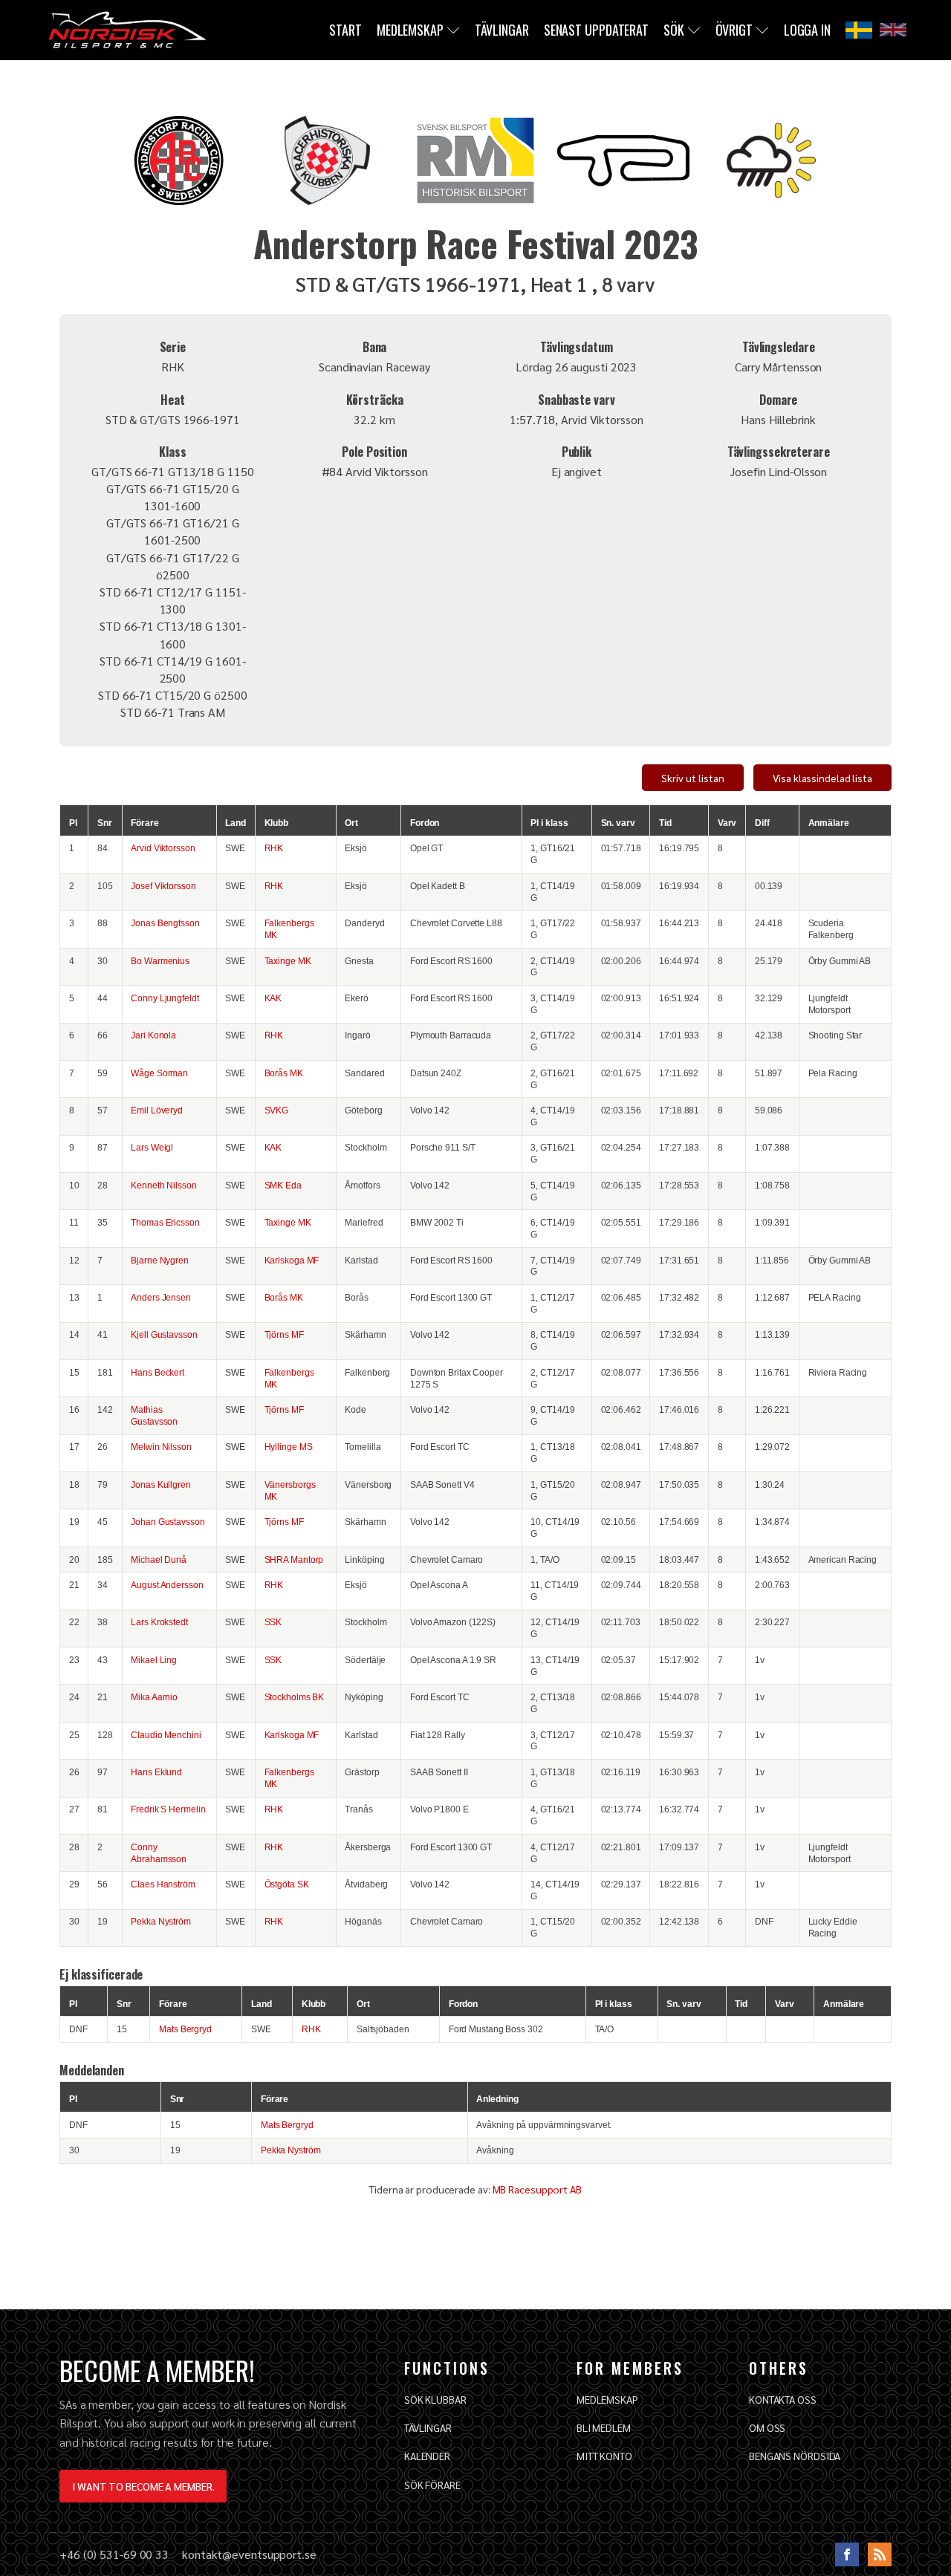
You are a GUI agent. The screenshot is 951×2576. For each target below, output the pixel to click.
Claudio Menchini (166, 1735)
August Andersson (167, 1585)
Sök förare (432, 2485)
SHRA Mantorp (294, 1559)
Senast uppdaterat (596, 30)
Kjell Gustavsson (164, 1334)
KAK (273, 998)
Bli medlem (604, 2427)
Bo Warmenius (160, 961)
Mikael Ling (154, 1660)
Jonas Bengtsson (165, 923)
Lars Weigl (152, 1147)
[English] (893, 30)
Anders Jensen (161, 1297)
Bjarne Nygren (160, 1260)
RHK (274, 848)
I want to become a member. (143, 2486)
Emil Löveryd (157, 1110)
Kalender (427, 2456)
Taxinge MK (288, 961)
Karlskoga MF (292, 1260)
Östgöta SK (287, 1884)
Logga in (807, 30)
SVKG (277, 1110)
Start (345, 30)
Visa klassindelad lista (822, 778)
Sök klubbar (435, 2399)
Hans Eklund (156, 1772)
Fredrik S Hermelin (168, 1809)
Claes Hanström (163, 1884)
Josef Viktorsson (163, 886)
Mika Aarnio (154, 1697)
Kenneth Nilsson (164, 1185)
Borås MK (284, 1073)
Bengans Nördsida (795, 2456)
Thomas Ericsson (165, 1222)
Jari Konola (153, 1035)
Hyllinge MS (289, 1447)
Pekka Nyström (161, 1921)
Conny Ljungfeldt (165, 998)
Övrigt (734, 30)
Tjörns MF (284, 1334)
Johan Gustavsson (168, 1522)
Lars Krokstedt (159, 1622)
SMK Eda (283, 1185)
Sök (674, 30)
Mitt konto (604, 2456)
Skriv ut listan (693, 778)
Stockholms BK (295, 1697)
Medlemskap (410, 30)
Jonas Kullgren (161, 1484)
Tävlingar (502, 30)
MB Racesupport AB (537, 2189)
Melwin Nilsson (161, 1447)
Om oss (767, 2427)
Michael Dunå (159, 1559)
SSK (273, 1622)
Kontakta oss (783, 2399)
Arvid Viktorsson (163, 848)
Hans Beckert (158, 1372)
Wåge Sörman (159, 1073)
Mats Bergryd (185, 2029)
